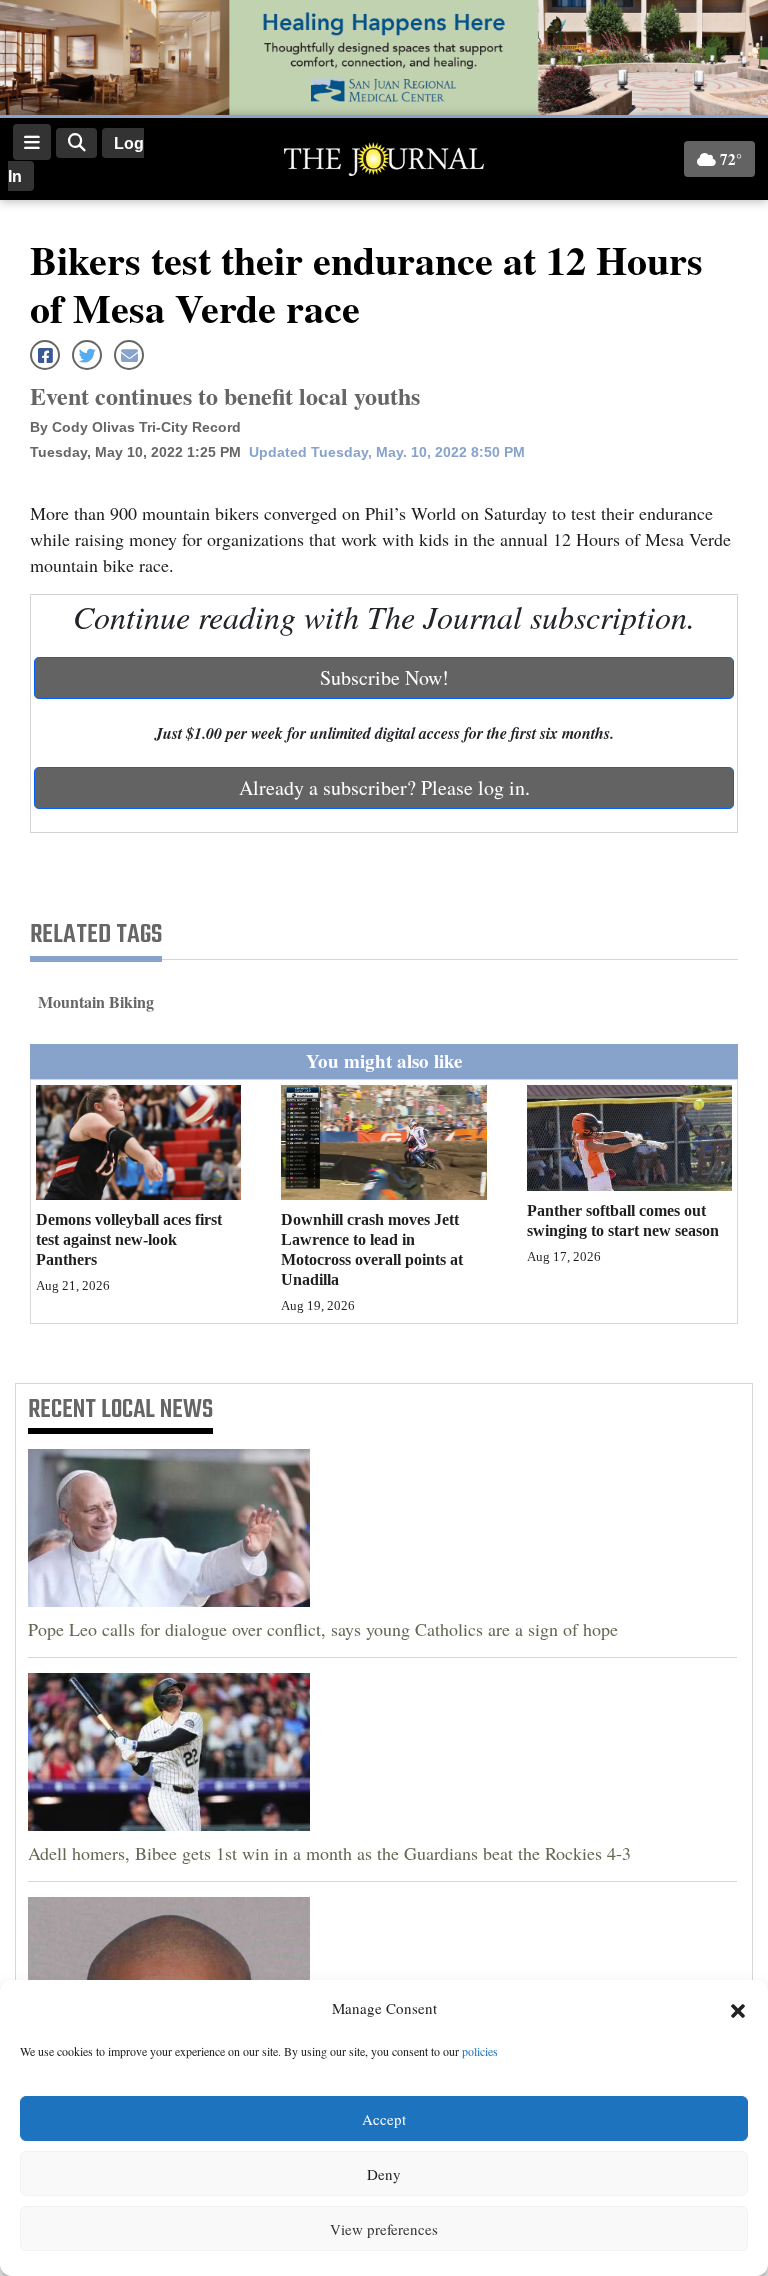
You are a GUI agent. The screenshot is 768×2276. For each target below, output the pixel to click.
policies (480, 2051)
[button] (738, 2009)
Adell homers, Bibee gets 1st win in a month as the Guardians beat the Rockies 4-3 (329, 1853)
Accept (384, 2119)
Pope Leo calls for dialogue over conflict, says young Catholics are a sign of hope (323, 1629)
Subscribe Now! (384, 677)
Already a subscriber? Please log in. (384, 787)
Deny (384, 2174)
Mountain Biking (96, 1001)
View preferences (384, 2229)
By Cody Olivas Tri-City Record (135, 427)
